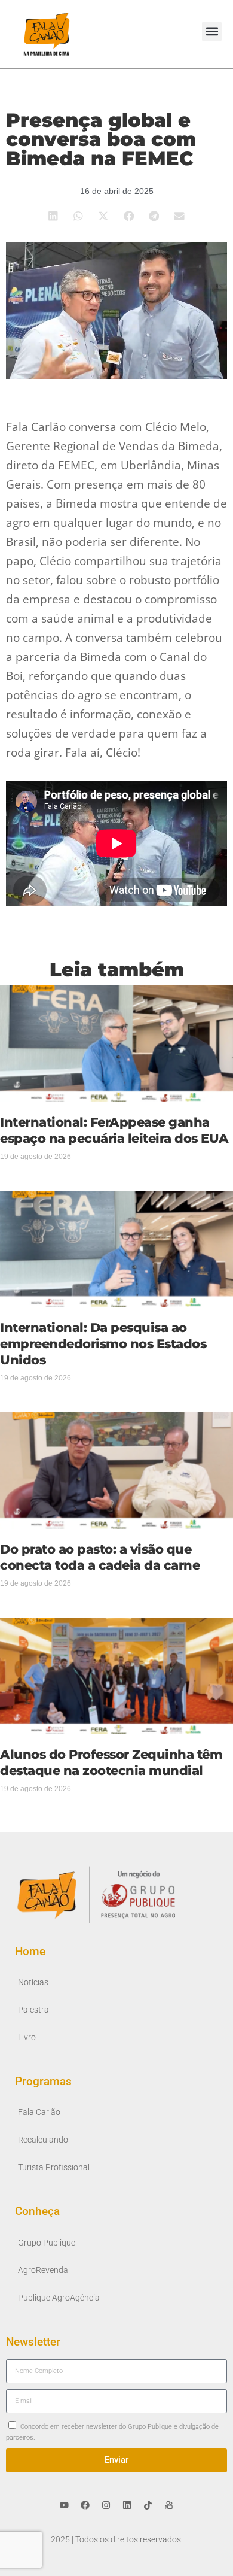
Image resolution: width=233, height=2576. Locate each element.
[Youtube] (65, 2505)
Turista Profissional (54, 2167)
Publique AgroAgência (59, 2298)
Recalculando (43, 2140)
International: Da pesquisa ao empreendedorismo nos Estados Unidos (103, 1344)
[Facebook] (85, 2505)
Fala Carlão (39, 2112)
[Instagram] (106, 2505)
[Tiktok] (148, 2505)
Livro (27, 2038)
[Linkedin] (127, 2505)
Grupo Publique (47, 2243)
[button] (212, 31)
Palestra (33, 2010)
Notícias (33, 1982)
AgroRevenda (43, 2270)
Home (30, 1951)
